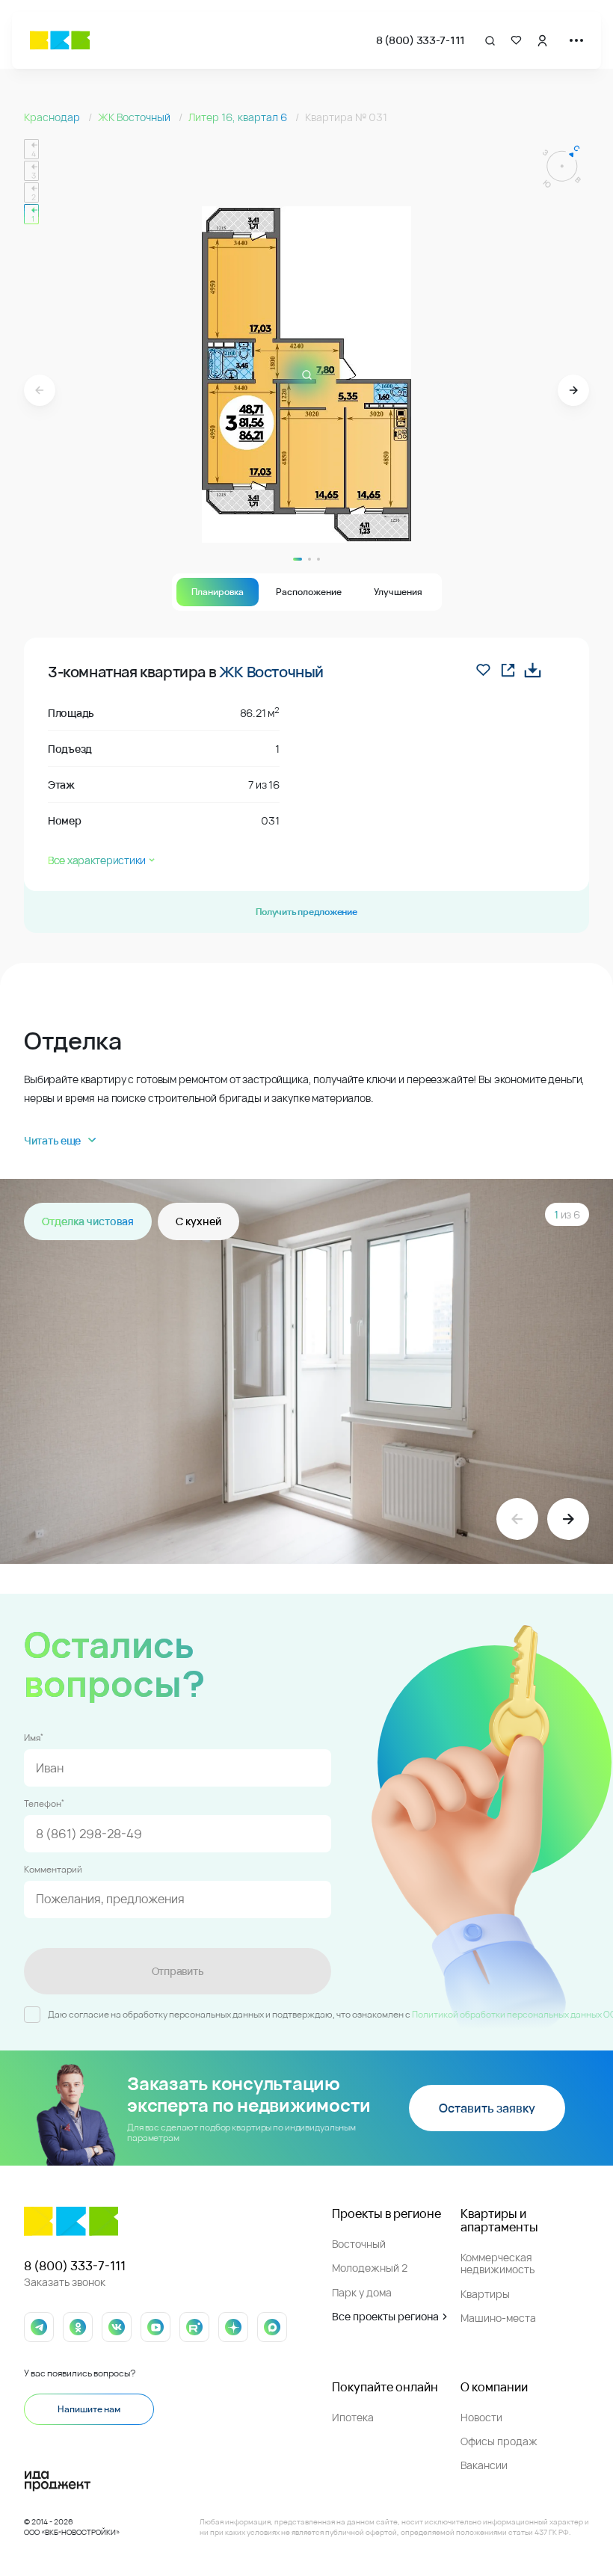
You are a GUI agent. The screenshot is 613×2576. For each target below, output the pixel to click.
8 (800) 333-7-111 (421, 40)
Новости (481, 2417)
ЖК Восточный (135, 117)
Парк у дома (362, 2292)
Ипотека (353, 2417)
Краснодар (53, 117)
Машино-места (498, 2318)
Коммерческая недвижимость (498, 2263)
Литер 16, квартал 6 (239, 117)
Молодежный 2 (370, 2268)
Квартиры (485, 2294)
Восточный (359, 2244)
